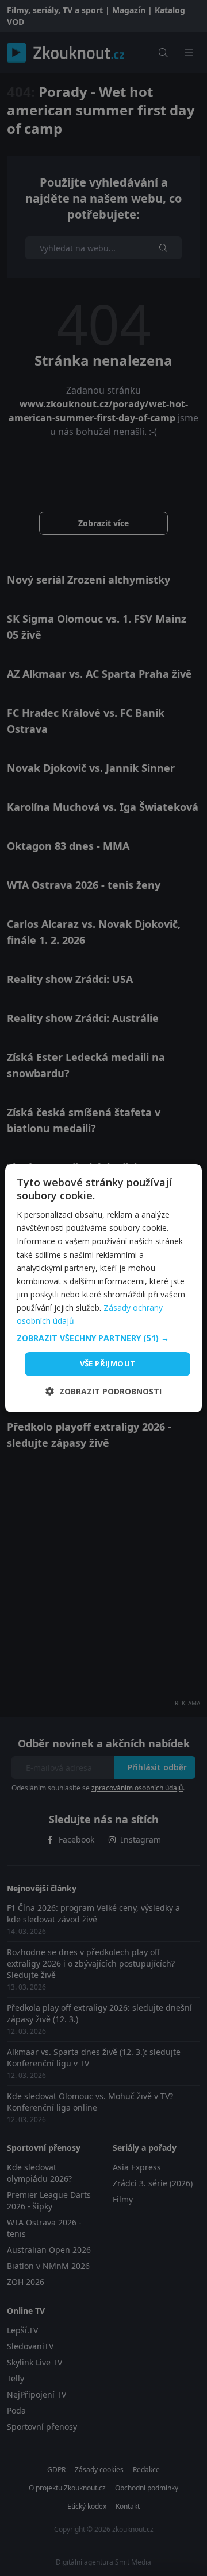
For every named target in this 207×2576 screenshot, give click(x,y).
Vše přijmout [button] (108, 1363)
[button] (103, 1338)
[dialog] (103, 1288)
